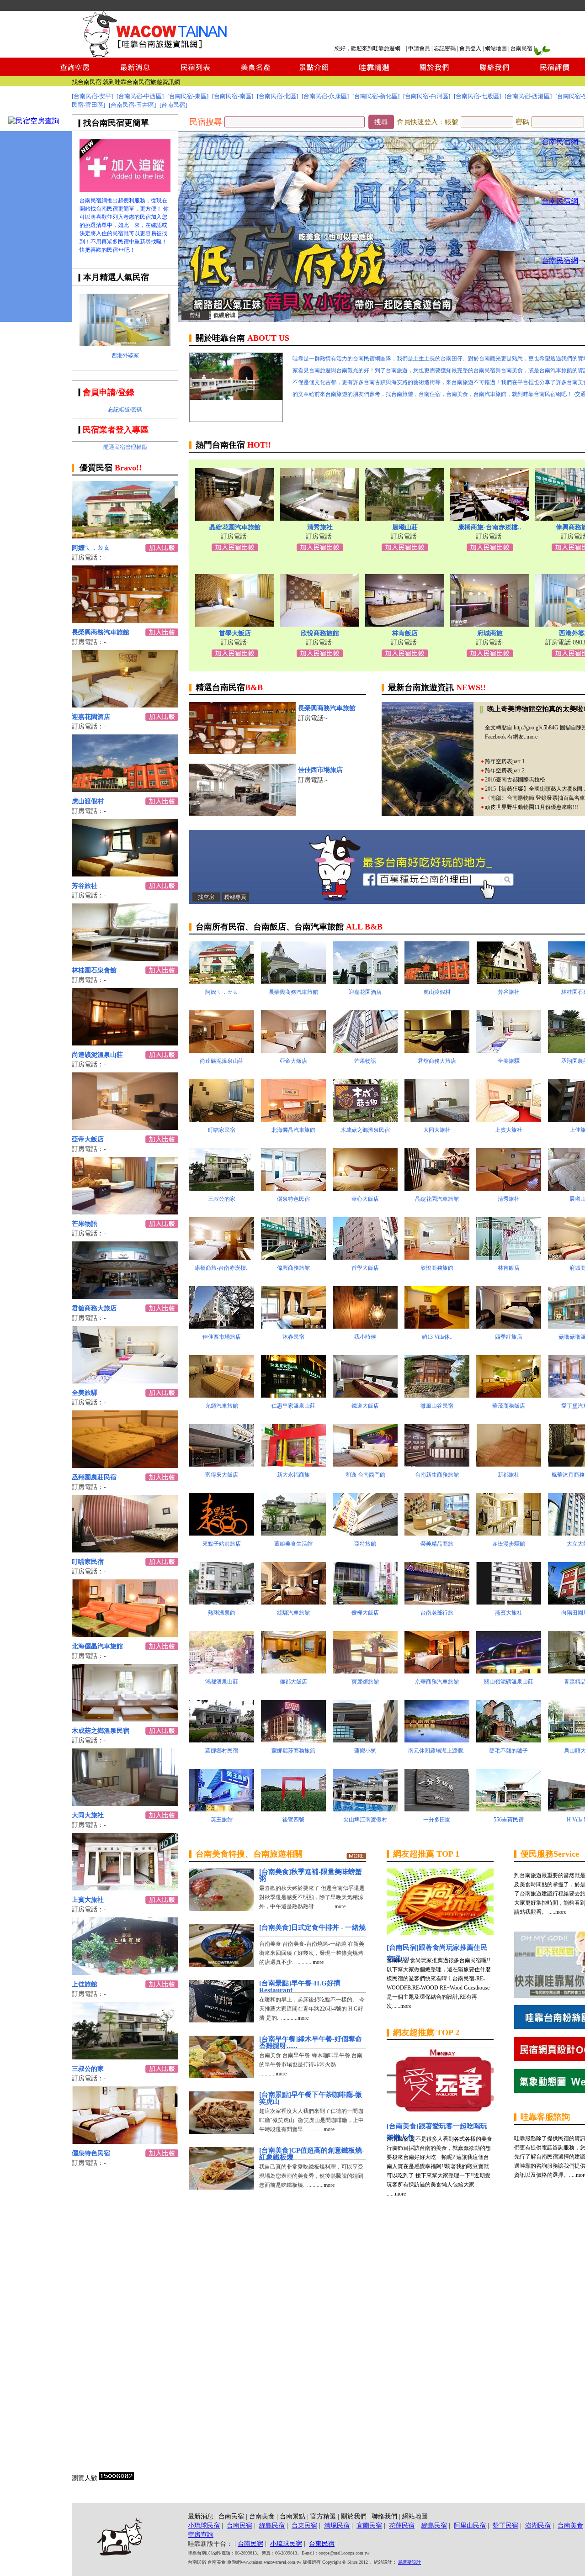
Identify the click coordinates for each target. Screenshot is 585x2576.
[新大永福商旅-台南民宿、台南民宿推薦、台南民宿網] (293, 1464)
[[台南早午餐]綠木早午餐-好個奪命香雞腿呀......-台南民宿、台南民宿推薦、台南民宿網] (222, 2076)
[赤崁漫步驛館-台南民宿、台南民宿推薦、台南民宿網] (509, 1533)
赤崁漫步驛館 (509, 1544)
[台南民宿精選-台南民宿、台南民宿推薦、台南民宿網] (374, 74)
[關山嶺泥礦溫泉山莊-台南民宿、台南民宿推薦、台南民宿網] (509, 1671)
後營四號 (293, 1820)
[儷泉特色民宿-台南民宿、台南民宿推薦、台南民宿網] (125, 2141)
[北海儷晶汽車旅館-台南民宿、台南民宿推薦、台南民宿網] (125, 1634)
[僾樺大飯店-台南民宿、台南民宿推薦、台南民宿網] (365, 1602)
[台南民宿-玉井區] (132, 105)
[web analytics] (117, 2478)
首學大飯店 (235, 633)
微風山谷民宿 (437, 1406)
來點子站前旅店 (222, 1544)
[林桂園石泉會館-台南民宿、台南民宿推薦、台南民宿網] (125, 958)
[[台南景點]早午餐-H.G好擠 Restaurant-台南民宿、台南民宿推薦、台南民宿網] (222, 2020)
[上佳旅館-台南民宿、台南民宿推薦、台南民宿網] (125, 1972)
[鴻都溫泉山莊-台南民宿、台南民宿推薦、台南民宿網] (222, 1671)
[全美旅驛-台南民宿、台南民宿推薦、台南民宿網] (125, 1381)
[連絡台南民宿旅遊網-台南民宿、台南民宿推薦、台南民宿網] (495, 74)
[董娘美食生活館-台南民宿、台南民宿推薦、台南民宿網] (293, 1533)
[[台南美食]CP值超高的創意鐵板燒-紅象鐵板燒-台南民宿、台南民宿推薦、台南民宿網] (222, 2187)
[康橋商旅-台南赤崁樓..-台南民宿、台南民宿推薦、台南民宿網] (490, 518)
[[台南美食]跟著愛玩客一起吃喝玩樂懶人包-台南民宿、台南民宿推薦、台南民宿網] (440, 2111)
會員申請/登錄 (109, 392)
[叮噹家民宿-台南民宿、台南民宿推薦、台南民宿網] (125, 1550)
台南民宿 (521, 48)
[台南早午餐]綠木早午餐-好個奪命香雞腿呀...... (311, 2042)
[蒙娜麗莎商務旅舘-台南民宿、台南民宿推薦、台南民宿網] (293, 1740)
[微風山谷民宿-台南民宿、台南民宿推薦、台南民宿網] (437, 1395)
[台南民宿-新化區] (376, 96)
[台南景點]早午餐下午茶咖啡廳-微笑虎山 (311, 2098)
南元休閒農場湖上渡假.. (437, 1751)
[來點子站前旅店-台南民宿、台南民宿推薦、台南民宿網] (222, 1533)
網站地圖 (496, 48)
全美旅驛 (85, 1393)
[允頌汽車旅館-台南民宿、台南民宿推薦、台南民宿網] (222, 1395)
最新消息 (201, 2516)
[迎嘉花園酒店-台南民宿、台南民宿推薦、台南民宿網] (125, 705)
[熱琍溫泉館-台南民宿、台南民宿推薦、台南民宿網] (222, 1602)
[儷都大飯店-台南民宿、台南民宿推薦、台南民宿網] (293, 1671)
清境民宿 (337, 2526)
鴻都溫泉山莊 (222, 1682)
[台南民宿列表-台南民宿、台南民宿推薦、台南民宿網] (195, 74)
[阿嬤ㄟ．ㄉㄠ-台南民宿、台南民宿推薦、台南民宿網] (125, 536)
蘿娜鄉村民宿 (222, 1751)
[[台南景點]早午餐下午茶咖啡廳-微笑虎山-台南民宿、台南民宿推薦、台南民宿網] (222, 2131)
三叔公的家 (88, 2069)
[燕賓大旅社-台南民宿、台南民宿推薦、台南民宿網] (509, 1602)
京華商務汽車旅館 (437, 1682)
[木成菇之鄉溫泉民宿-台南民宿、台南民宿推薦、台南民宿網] (125, 1719)
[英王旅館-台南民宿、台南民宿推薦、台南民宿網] (222, 1809)
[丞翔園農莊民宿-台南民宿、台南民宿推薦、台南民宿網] (125, 1465)
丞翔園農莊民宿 (94, 1477)
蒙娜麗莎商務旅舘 (293, 1751)
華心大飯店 (365, 1199)
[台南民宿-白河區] (427, 96)
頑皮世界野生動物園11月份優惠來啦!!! (532, 807)
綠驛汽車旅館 (293, 1613)
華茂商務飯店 (509, 1406)
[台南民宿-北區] (277, 96)
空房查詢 (201, 2535)
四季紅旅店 (509, 1337)
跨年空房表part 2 (505, 771)
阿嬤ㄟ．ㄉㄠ (91, 548)
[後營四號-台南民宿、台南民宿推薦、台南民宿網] (293, 1809)
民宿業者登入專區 (116, 430)
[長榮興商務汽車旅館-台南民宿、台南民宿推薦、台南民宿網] (125, 620)
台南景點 (292, 2516)
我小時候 (365, 1337)
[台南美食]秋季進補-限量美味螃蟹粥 (311, 1875)
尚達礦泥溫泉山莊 (97, 1055)
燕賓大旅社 (509, 1613)
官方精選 (323, 2516)
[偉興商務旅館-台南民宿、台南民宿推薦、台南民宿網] (293, 1257)
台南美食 (262, 2516)
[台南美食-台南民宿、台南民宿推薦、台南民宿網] (255, 74)
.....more (557, 1912)
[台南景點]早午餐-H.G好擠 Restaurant (300, 1987)
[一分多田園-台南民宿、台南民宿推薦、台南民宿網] (437, 1809)
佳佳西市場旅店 (320, 770)
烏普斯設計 (409, 2562)
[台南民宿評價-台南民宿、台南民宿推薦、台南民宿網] (554, 74)
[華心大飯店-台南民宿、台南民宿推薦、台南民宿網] (365, 1188)
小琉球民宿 (204, 2526)
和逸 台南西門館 (365, 1475)
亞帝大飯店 (88, 1139)
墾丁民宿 (505, 2526)
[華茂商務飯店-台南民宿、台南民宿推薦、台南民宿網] (509, 1395)
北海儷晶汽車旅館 (97, 1646)
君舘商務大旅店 (94, 1308)
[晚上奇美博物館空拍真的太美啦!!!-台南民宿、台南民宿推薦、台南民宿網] (428, 813)
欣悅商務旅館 (320, 633)
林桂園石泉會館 (94, 970)
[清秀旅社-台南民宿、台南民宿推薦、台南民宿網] (320, 518)
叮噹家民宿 (88, 1562)
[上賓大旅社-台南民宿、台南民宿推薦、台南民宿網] (125, 1888)
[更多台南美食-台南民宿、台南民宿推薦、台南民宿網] (356, 1856)
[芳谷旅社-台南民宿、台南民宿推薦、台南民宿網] (125, 874)
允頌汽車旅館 (222, 1406)
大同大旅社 (88, 1815)
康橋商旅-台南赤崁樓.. (490, 527)
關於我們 (354, 2516)
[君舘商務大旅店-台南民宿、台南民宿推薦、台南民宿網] (125, 1296)
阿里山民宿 (470, 2526)
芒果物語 (85, 1224)
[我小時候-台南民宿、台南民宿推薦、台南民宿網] (365, 1326)
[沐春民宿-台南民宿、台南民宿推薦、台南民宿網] (293, 1326)
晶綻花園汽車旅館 (235, 527)
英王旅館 (222, 1820)
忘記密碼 (445, 48)
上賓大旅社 (88, 1900)
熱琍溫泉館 (222, 1613)
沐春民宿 (293, 1337)
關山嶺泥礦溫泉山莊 (509, 1682)
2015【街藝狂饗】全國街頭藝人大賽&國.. (535, 789)
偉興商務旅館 (293, 1268)
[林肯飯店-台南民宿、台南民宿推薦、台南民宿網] (405, 624)
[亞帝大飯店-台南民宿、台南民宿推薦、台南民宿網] (125, 1127)
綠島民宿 (272, 2526)
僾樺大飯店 (365, 1613)
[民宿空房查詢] (34, 121)
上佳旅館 (85, 1984)
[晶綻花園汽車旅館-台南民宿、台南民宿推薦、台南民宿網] (235, 518)
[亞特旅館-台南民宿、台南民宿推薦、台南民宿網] (365, 1533)
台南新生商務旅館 (437, 1475)
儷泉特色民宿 (91, 2153)
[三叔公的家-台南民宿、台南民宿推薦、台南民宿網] (125, 2057)
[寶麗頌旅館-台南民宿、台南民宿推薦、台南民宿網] (365, 1671)
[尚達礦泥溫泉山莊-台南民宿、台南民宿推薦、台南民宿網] (125, 1043)
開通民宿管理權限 (125, 447)
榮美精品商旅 (437, 1544)
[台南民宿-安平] (92, 96)
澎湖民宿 (538, 2526)
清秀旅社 (320, 527)
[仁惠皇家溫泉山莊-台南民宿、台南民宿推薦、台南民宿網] (293, 1395)
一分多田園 (437, 1820)
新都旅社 (509, 1475)
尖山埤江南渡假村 (365, 1820)
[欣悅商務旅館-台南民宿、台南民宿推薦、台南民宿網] (320, 624)
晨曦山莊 (405, 527)
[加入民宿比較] (235, 549)
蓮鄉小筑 (365, 1751)
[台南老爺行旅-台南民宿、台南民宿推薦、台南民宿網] (437, 1602)
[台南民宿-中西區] (140, 96)
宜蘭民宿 (369, 2526)
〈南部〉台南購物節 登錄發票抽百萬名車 (535, 798)
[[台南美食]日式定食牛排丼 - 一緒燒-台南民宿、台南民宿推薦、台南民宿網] (222, 1964)
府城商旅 (490, 633)
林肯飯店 (405, 633)
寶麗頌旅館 (365, 1682)
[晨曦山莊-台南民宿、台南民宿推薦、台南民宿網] (405, 518)
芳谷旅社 (85, 886)
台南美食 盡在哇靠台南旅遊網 (141, 82)
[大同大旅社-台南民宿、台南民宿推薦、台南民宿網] (125, 1803)
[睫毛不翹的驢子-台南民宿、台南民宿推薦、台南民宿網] (509, 1740)
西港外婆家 (125, 355)
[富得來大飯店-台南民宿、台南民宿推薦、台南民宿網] (222, 1464)
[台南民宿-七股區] (477, 96)
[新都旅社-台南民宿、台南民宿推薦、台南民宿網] (509, 1464)
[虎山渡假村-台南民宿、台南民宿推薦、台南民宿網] (125, 789)
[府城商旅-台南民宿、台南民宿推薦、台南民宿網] (490, 624)
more (532, 737)
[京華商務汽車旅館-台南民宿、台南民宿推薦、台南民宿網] (437, 1671)
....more (403, 2006)
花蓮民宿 (402, 2526)
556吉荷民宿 (509, 1820)
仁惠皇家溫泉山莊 (293, 1406)
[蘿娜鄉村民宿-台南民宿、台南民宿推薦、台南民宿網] (222, 1740)
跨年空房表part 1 (505, 761)
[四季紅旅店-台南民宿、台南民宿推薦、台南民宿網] (509, 1326)
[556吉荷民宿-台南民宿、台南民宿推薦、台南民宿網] (509, 1809)
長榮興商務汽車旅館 (101, 632)
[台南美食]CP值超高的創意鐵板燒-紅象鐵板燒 (312, 2154)
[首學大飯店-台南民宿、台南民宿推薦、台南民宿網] (235, 624)
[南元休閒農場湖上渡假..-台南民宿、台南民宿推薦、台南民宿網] (437, 1740)
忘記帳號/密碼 (125, 410)
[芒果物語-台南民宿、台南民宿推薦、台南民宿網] (125, 1212)
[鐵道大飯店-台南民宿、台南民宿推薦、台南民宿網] (365, 1395)
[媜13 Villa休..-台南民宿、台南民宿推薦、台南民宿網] (437, 1326)
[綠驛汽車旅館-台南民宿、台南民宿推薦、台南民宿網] (293, 1602)
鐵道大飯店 (365, 1406)
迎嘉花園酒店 (91, 717)
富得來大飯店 (222, 1475)
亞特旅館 (365, 1544)
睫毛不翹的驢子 (509, 1751)
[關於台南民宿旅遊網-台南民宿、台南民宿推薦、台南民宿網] (434, 74)
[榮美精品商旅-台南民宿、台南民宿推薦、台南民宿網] (437, 1533)
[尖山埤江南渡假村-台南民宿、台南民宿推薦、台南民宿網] (365, 1809)
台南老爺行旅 (437, 1613)
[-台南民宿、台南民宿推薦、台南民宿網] (556, 142)
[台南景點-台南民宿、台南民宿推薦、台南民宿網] (314, 74)
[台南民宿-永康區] (325, 96)
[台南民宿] (173, 105)
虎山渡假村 (88, 801)
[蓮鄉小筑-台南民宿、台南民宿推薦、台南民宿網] (365, 1740)
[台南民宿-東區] (188, 96)
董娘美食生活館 (293, 1544)
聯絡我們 (384, 2516)
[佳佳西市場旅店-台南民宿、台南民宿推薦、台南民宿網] (242, 813)
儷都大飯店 (293, 1682)
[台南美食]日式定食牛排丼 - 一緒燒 (312, 1927)
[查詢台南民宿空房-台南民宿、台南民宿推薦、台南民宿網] (75, 74)
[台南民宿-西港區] (528, 96)
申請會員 (419, 48)
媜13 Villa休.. (437, 1337)
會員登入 (470, 48)
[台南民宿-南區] (233, 96)
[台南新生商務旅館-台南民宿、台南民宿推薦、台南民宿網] (437, 1464)
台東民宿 (304, 2526)
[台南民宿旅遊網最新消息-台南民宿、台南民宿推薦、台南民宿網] (135, 74)
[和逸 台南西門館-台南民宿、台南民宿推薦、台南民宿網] (365, 1464)
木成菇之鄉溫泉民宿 (101, 1731)
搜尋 (381, 122)
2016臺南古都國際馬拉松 (515, 780)
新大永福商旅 (293, 1475)
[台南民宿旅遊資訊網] (157, 55)
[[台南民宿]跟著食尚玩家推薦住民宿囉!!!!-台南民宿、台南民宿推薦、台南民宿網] (440, 1932)
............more (332, 1906)
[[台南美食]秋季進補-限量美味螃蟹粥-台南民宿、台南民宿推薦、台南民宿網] (222, 1908)
